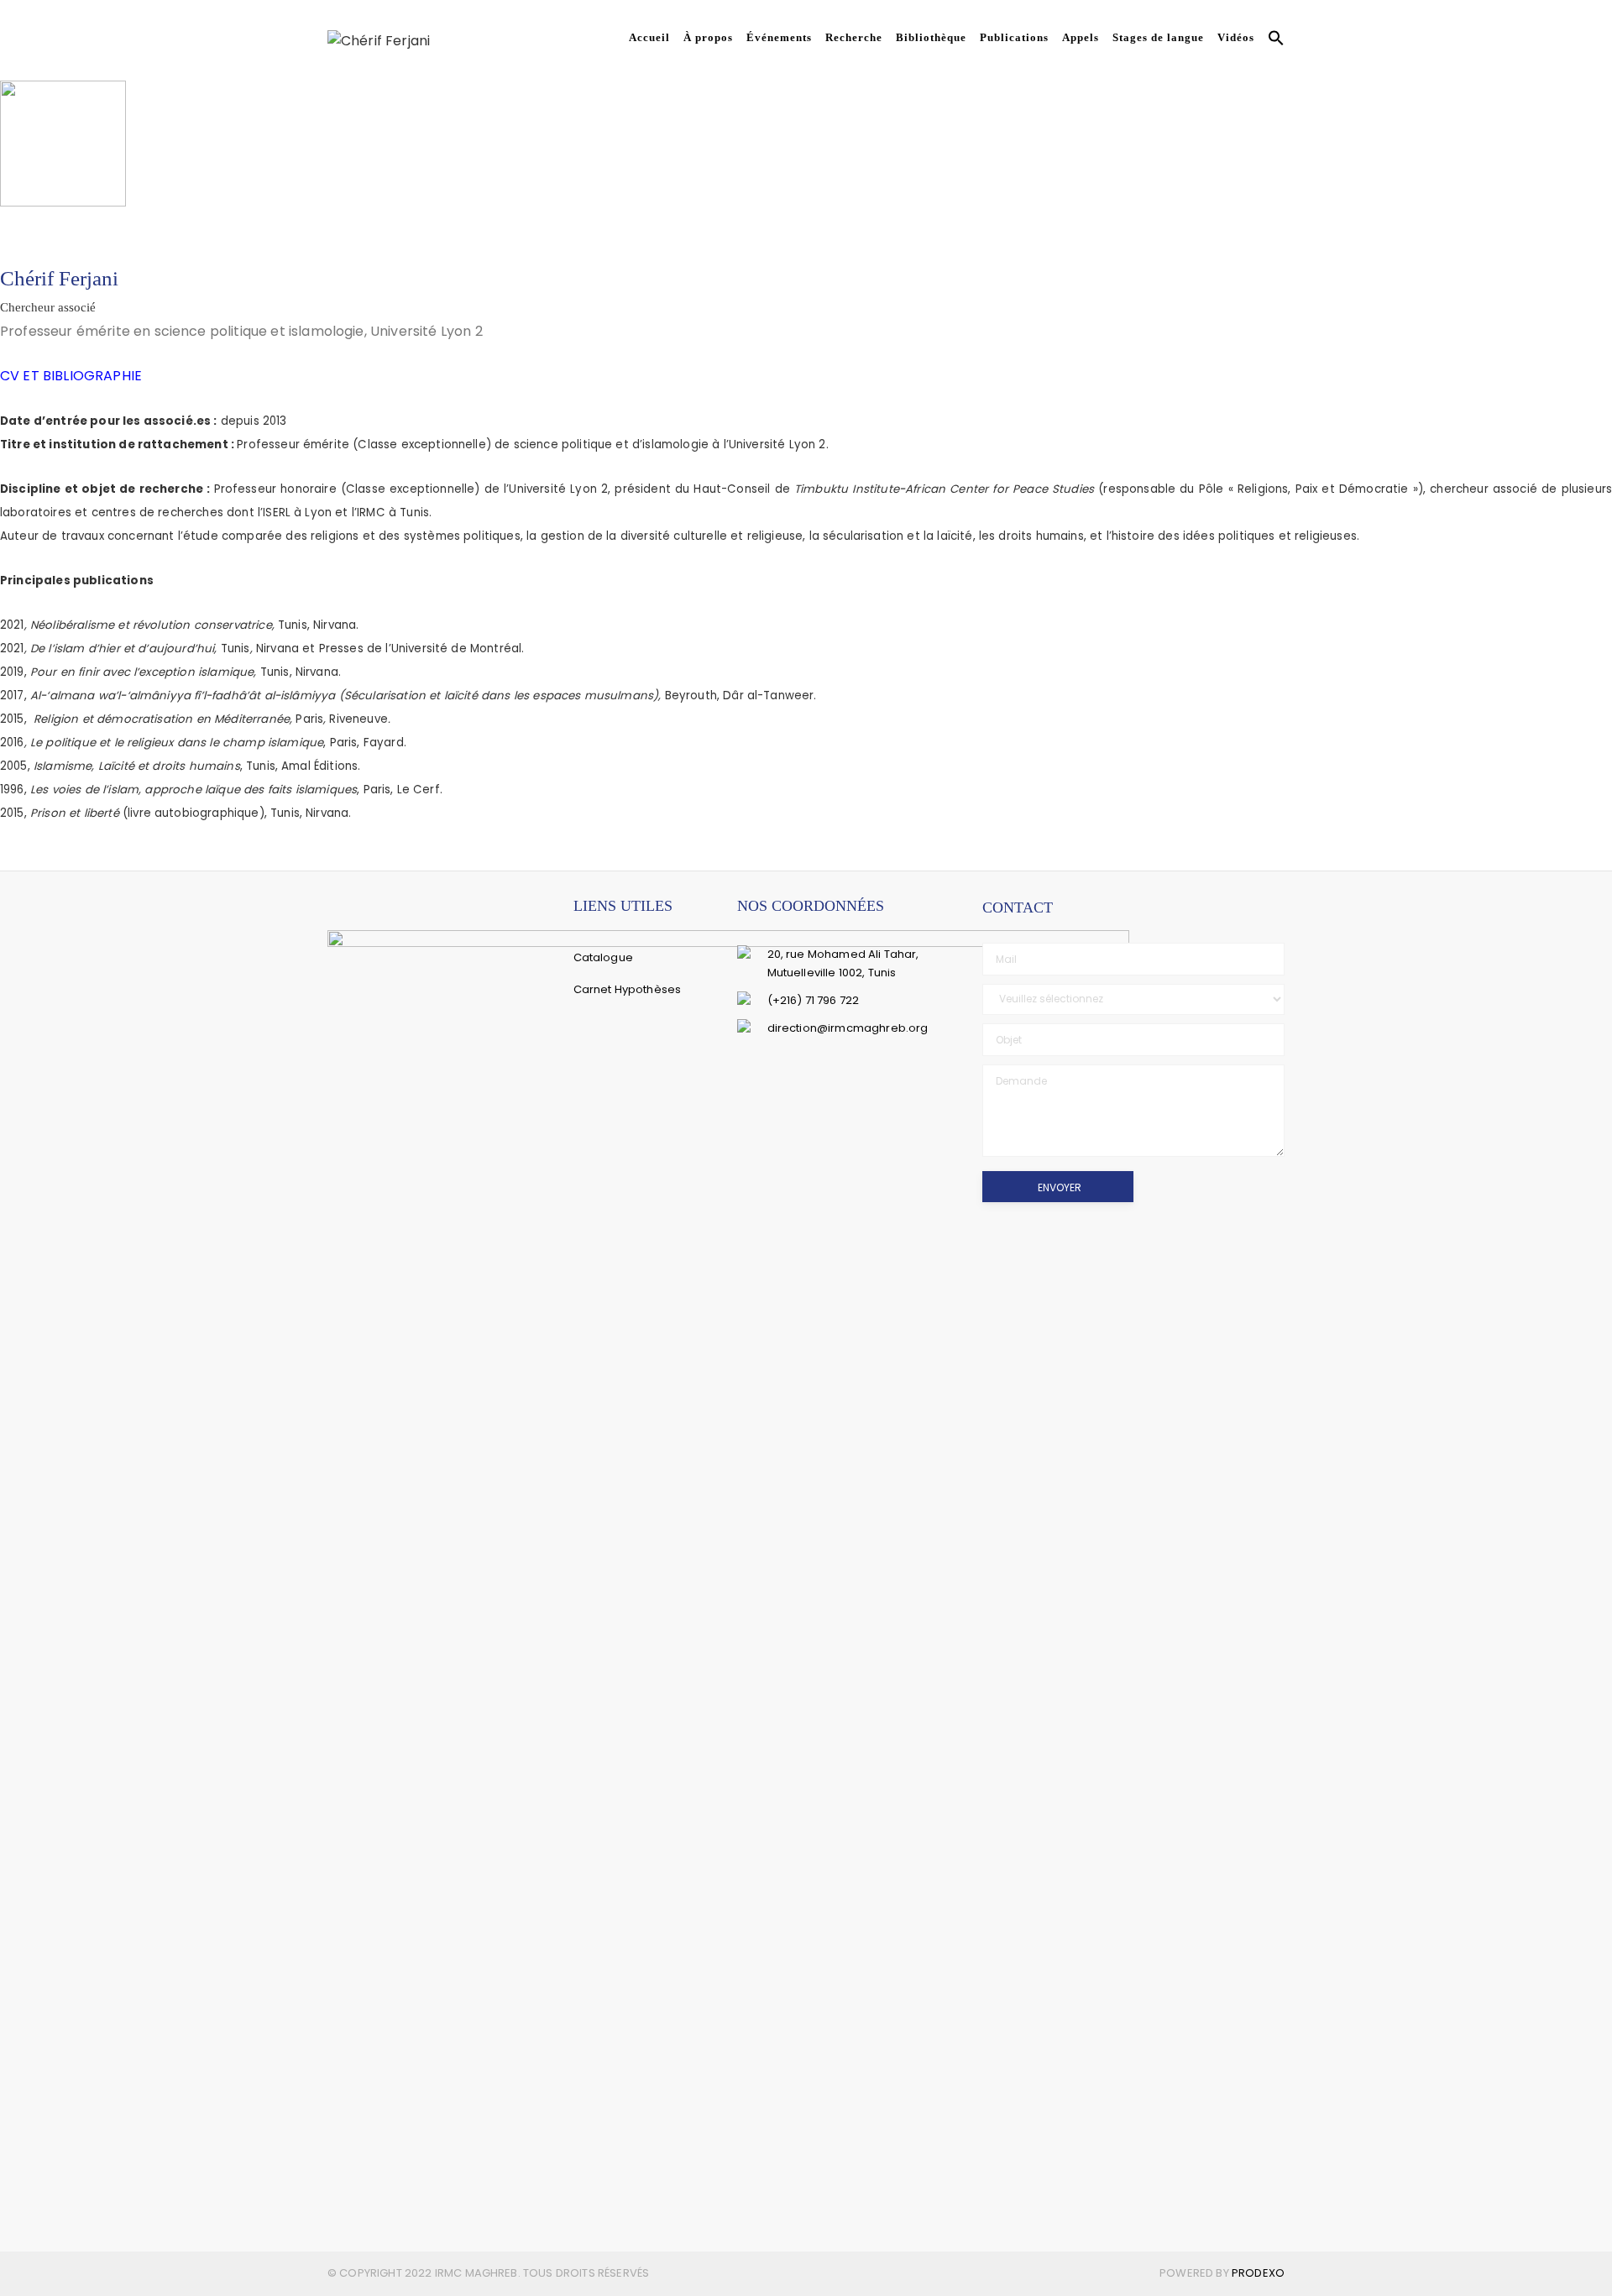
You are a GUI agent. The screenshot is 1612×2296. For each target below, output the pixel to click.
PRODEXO (1258, 2273)
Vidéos (1236, 37)
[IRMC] (379, 40)
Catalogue (603, 957)
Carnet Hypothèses (628, 989)
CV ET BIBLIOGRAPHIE (71, 376)
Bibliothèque (931, 37)
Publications (1014, 37)
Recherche (854, 37)
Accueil (649, 37)
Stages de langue (1158, 37)
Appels (1081, 37)
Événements (779, 37)
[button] (1273, 40)
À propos (708, 37)
